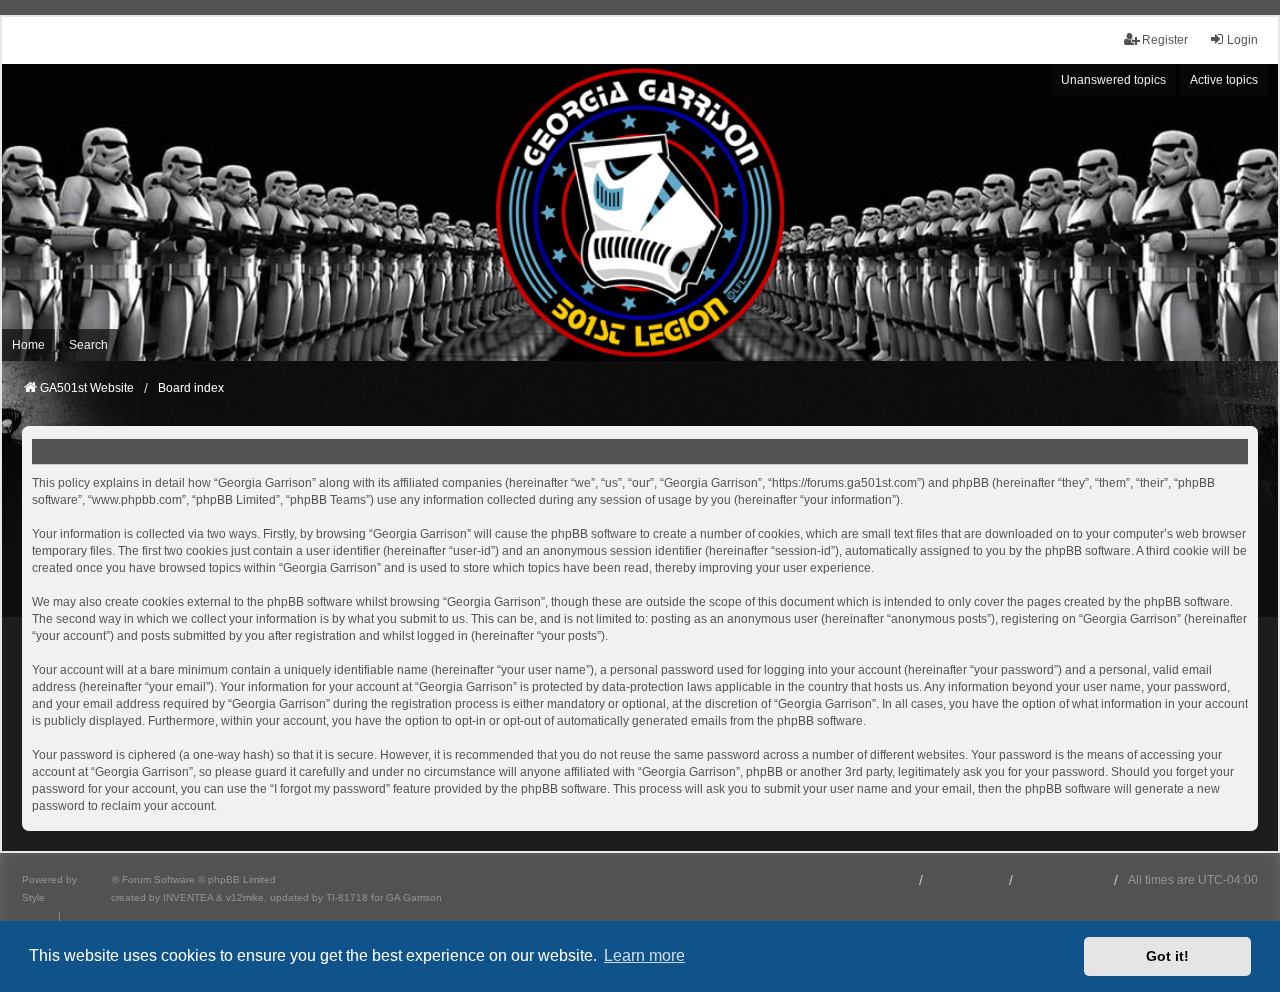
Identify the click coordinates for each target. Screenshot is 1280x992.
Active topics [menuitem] (1224, 80)
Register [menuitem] (1165, 40)
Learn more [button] (644, 955)
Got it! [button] (1167, 956)
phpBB (96, 879)
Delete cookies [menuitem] (1063, 880)
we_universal (78, 897)
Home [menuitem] (28, 345)
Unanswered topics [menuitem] (1113, 80)
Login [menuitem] (1242, 40)
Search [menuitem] (88, 345)
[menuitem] (38, 916)
